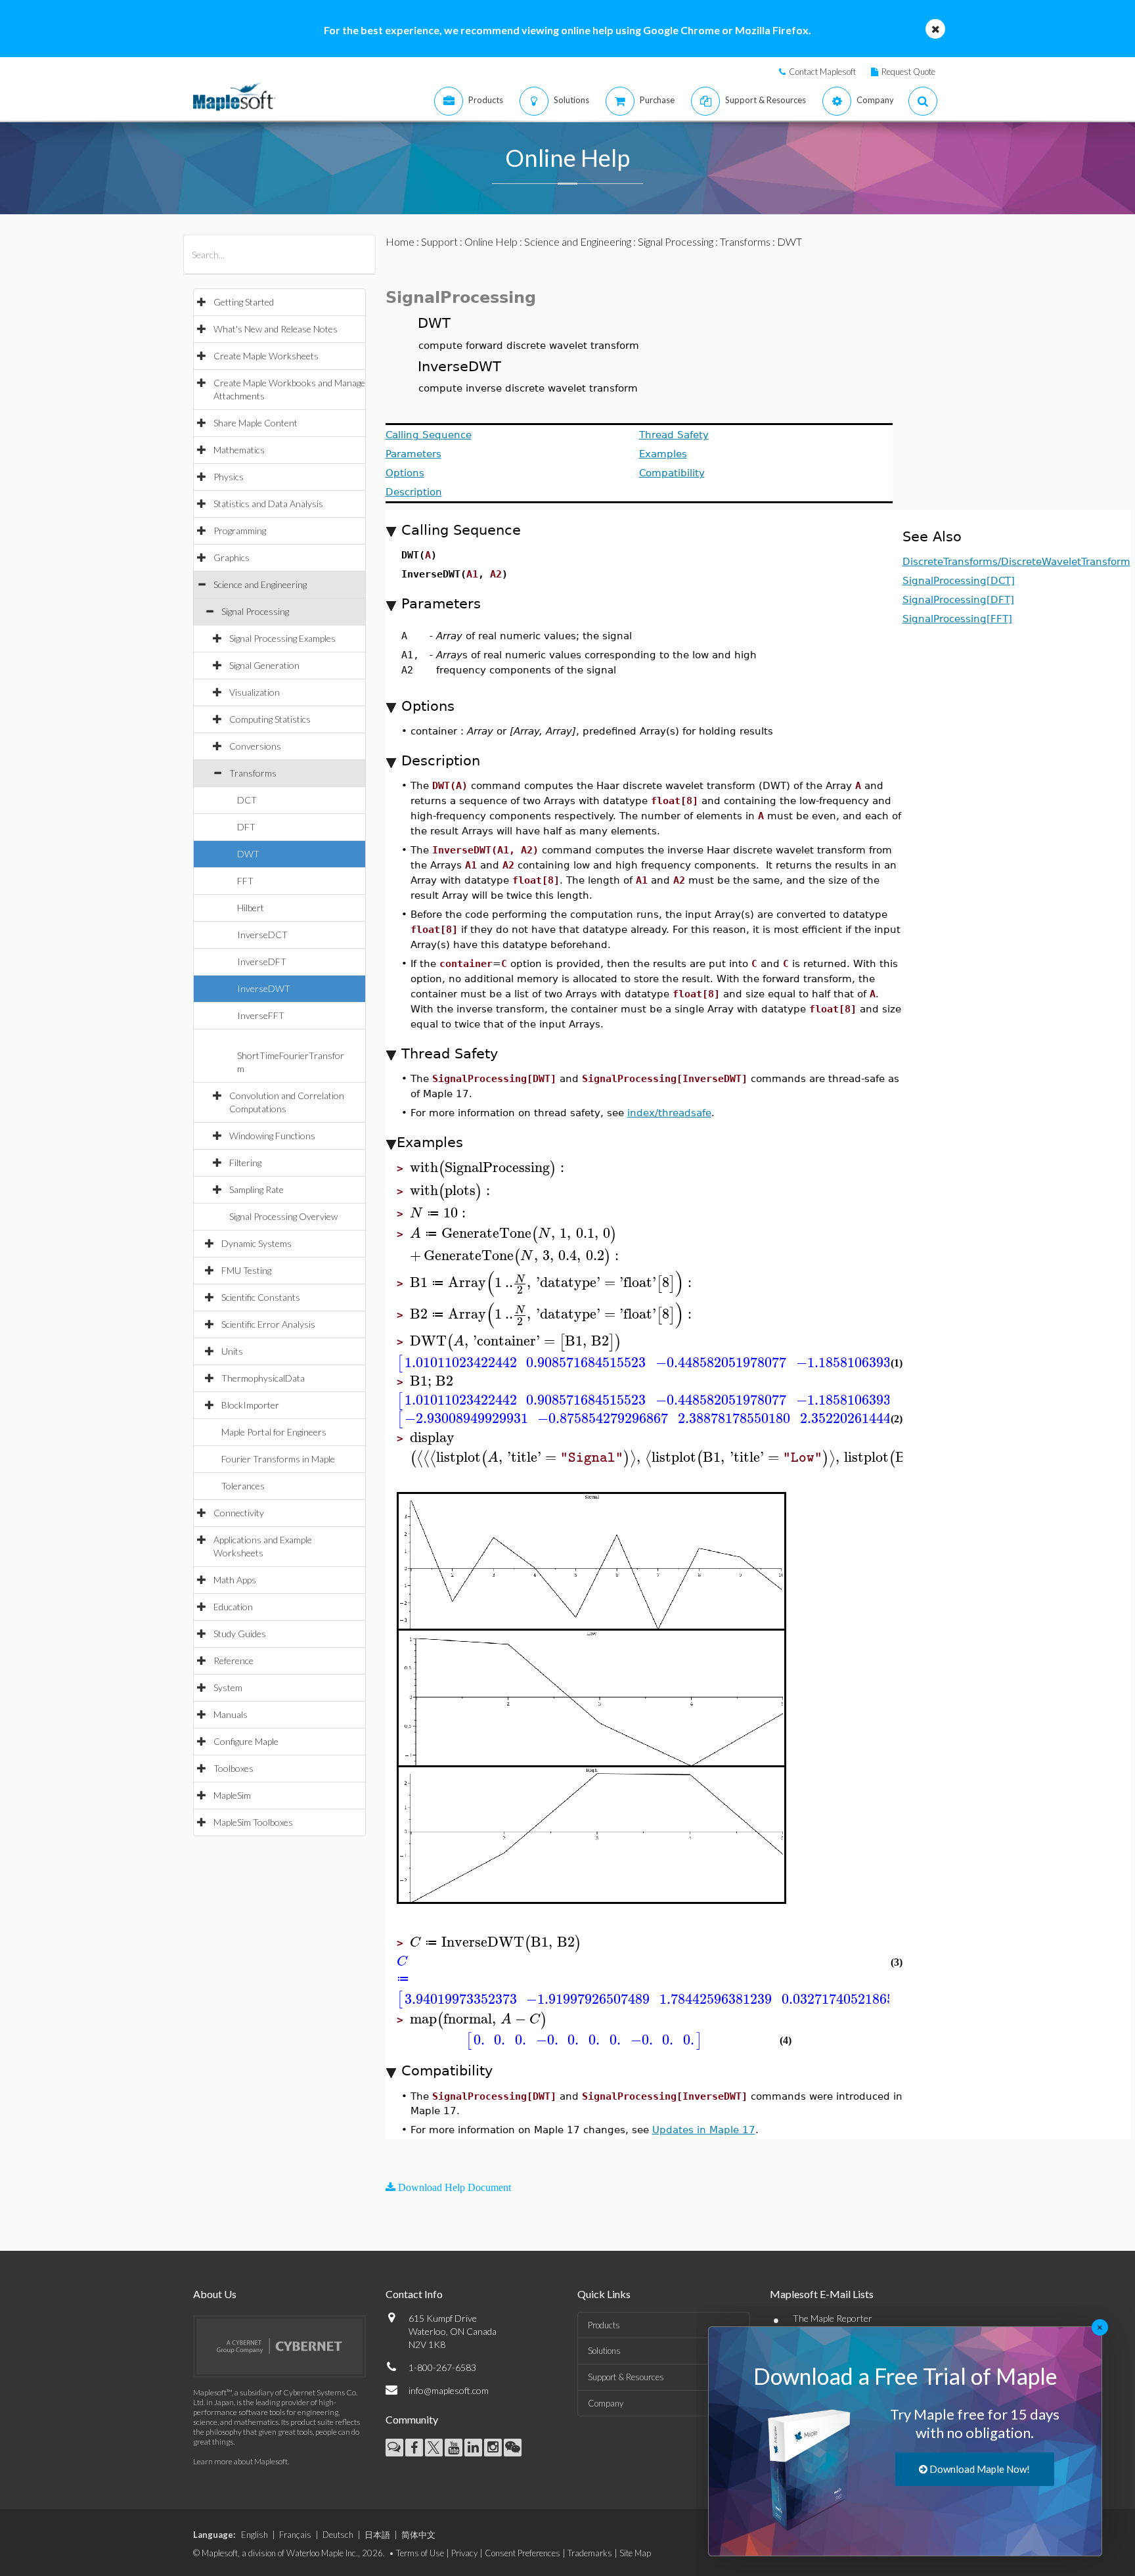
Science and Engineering (260, 584)
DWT (248, 854)
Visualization (255, 692)
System (228, 1687)
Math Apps (235, 1580)
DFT (246, 827)
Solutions (604, 2351)
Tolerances (243, 1486)
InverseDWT (264, 988)
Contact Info (414, 2294)
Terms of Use (420, 2553)
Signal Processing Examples (282, 638)
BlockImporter (250, 1405)
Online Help (491, 241)
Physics (229, 477)
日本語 (377, 2535)
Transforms (253, 773)
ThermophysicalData (263, 1378)
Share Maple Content (256, 423)
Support (439, 241)
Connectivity (239, 1513)
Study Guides (240, 1634)
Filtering (245, 1163)
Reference (234, 1661)
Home (400, 241)
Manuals (231, 1714)
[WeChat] (513, 2448)
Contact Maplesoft (822, 72)
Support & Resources (626, 2377)
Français (295, 2535)
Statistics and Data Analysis (268, 504)
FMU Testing (246, 1270)
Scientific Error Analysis (268, 1324)
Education (233, 1607)
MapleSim (232, 1795)
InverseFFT (261, 1015)
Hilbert (251, 908)
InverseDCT (262, 935)
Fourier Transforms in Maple (278, 1459)
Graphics (232, 557)
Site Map (635, 2553)
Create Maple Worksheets (266, 356)
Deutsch (338, 2535)
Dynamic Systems (256, 1243)
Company (606, 2403)
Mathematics (239, 450)
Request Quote (908, 72)
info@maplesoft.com (449, 2390)
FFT (245, 881)
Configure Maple (246, 1741)
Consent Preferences (523, 2553)
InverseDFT (262, 961)
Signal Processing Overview (283, 1216)
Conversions (255, 746)
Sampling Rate (256, 1189)
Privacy (464, 2553)
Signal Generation (264, 665)
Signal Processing (255, 611)
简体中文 (418, 2535)
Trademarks (590, 2553)
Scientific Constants (261, 1297)
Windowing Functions (272, 1136)
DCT (247, 800)
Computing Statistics (270, 719)
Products (604, 2325)
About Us (215, 2294)
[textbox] (489, 1168)
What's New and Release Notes (276, 329)
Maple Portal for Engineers (274, 1432)
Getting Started (244, 302)
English (255, 2535)
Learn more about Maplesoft (240, 2461)
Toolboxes (234, 1768)
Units (232, 1351)
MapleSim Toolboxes (253, 1822)
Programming (240, 531)
